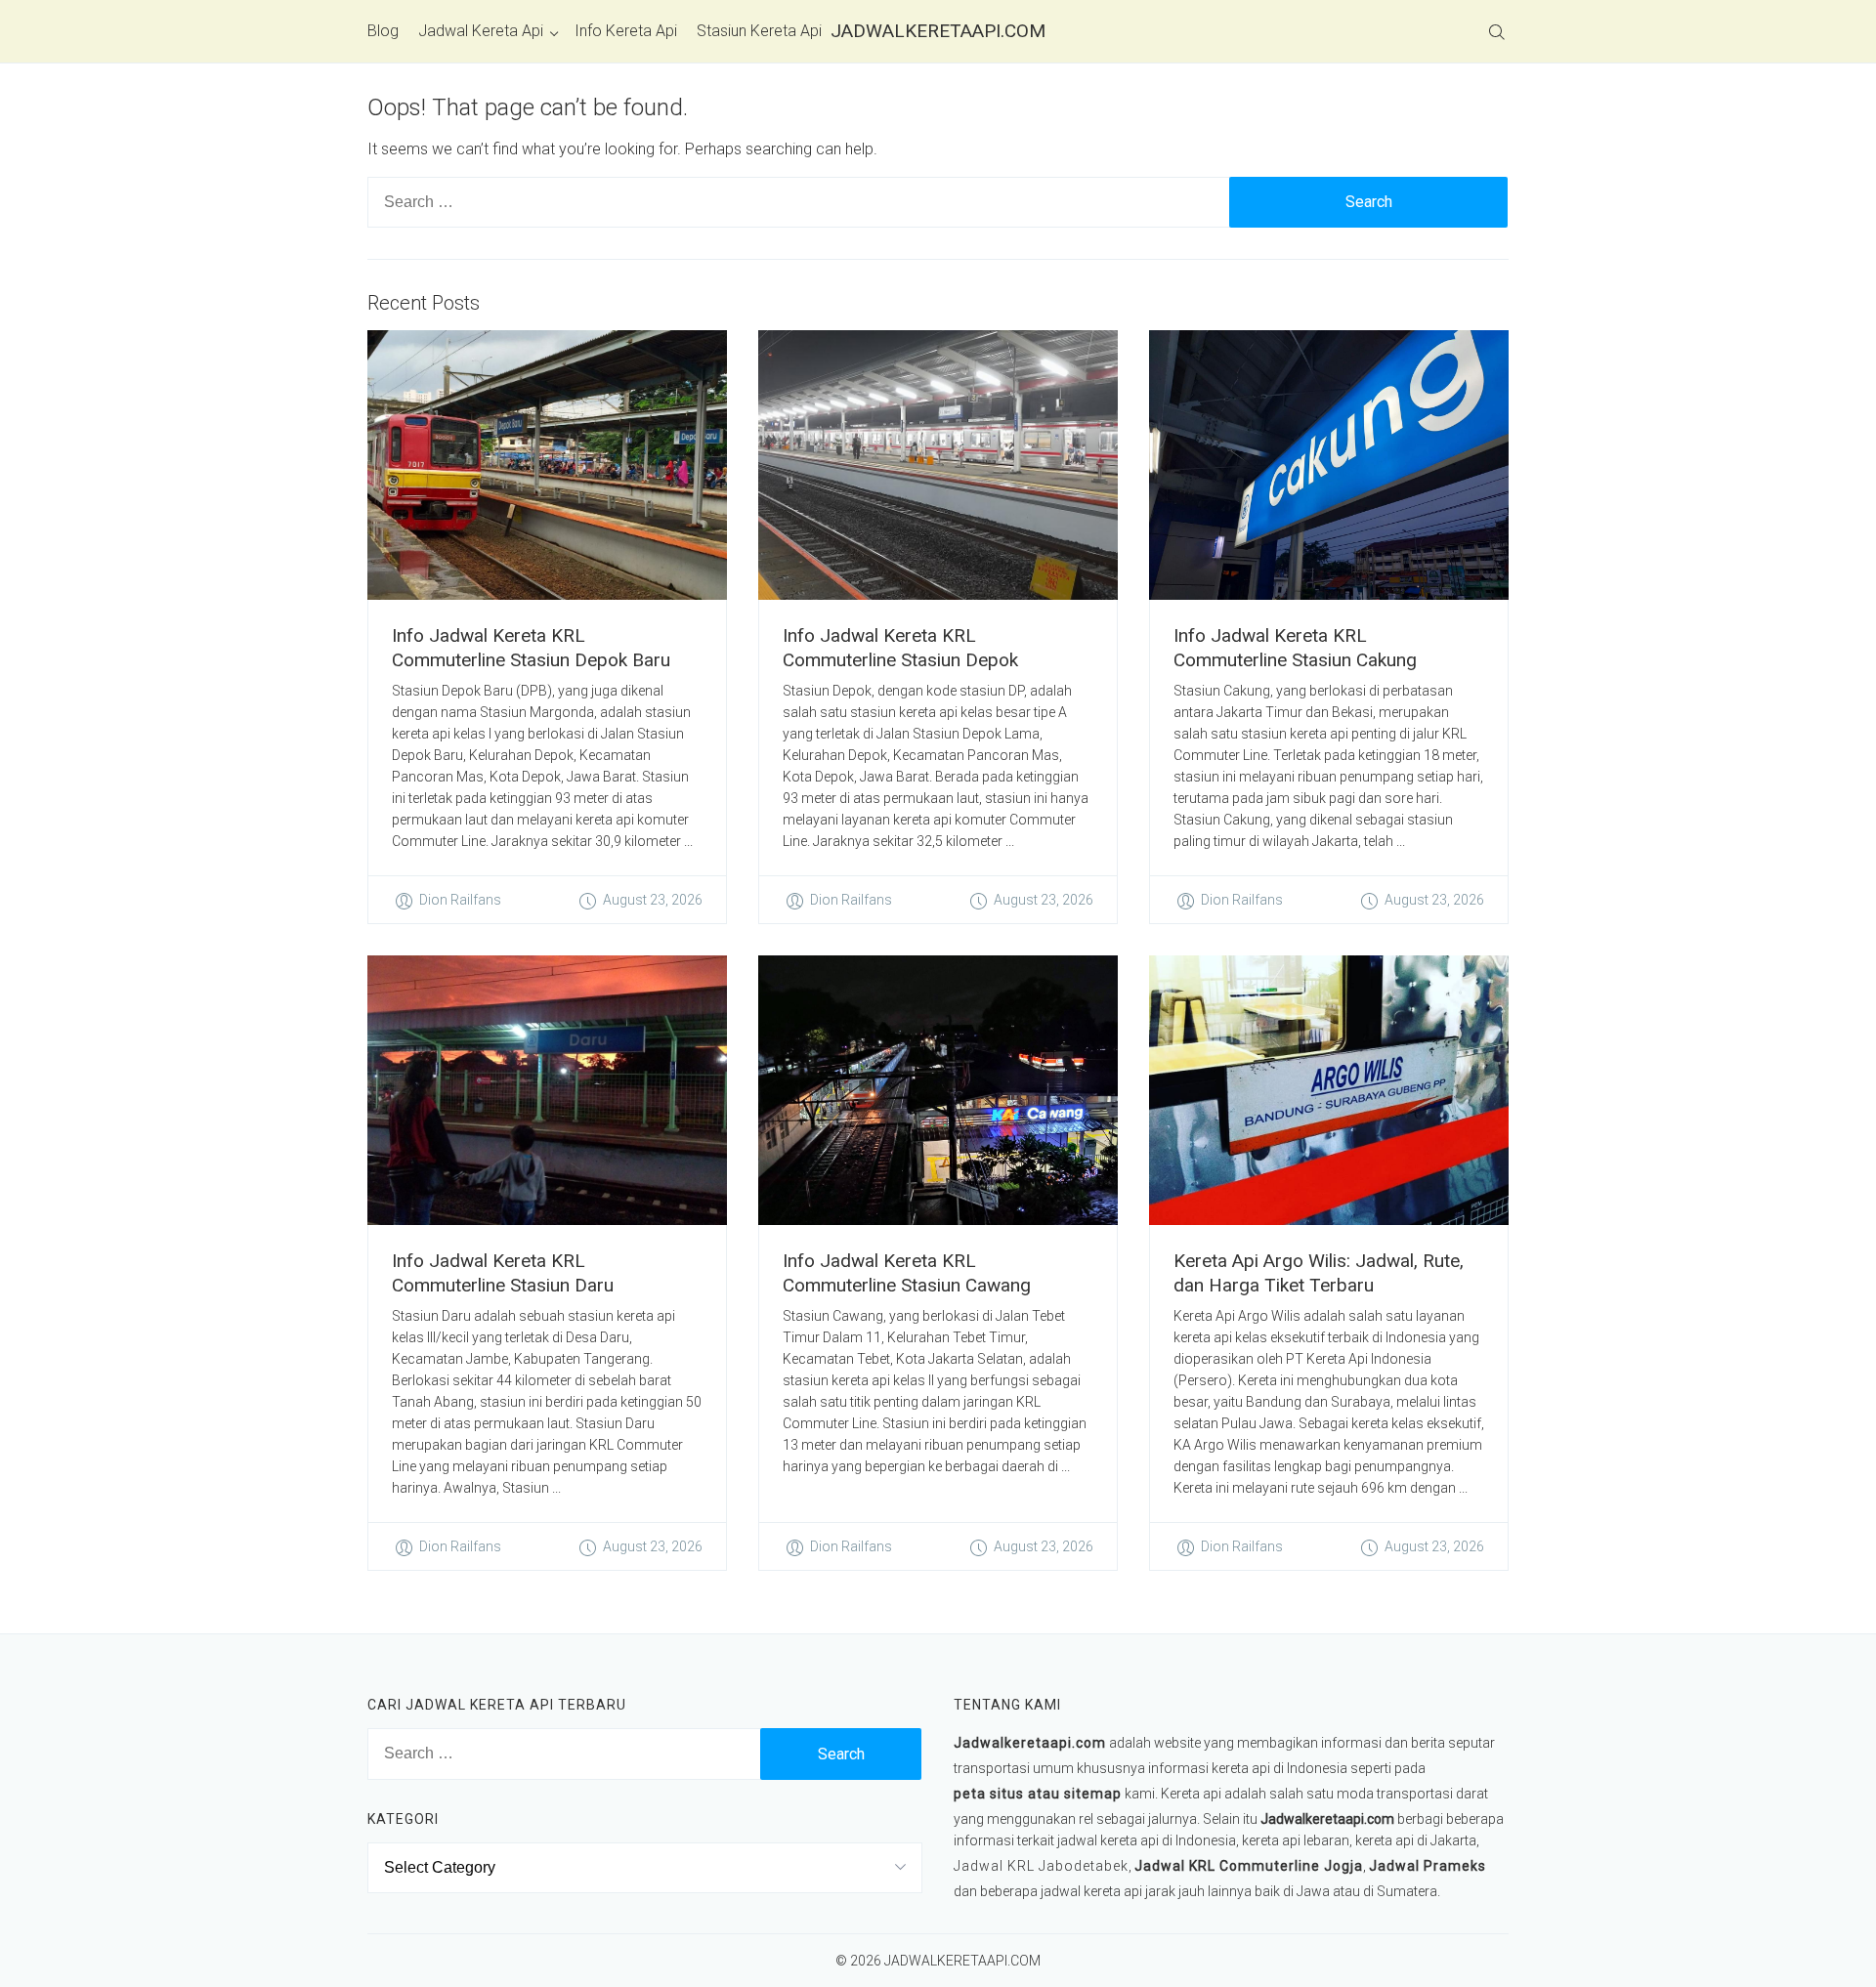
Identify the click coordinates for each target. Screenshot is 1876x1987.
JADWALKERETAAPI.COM (938, 31)
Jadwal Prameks (1428, 1866)
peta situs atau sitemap (1038, 1794)
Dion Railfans (460, 900)
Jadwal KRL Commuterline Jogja (1249, 1866)
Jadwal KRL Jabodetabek (1041, 1866)
